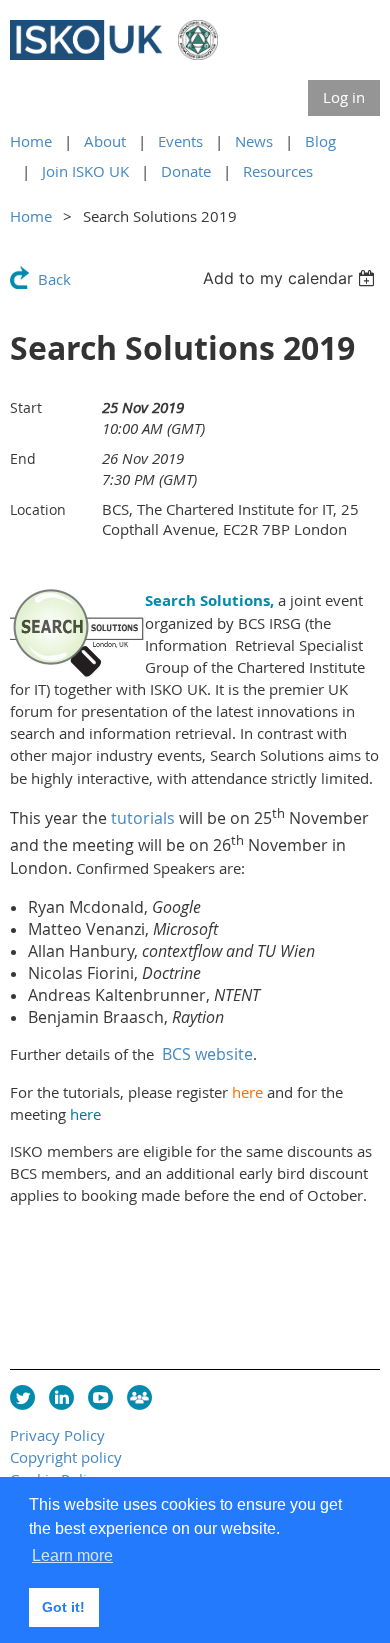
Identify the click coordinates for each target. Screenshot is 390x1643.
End (23, 458)
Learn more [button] (72, 1555)
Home (31, 141)
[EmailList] (139, 1397)
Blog (320, 141)
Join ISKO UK (85, 171)
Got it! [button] (63, 1607)
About (105, 141)
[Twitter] (22, 1397)
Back (54, 279)
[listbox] (291, 278)
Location (38, 509)
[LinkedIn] (61, 1397)
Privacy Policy (57, 1435)
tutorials (143, 818)
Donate (186, 171)
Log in (344, 97)
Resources (278, 171)
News (254, 141)
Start (26, 407)
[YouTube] (100, 1397)
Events (180, 141)
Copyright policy (66, 1457)
